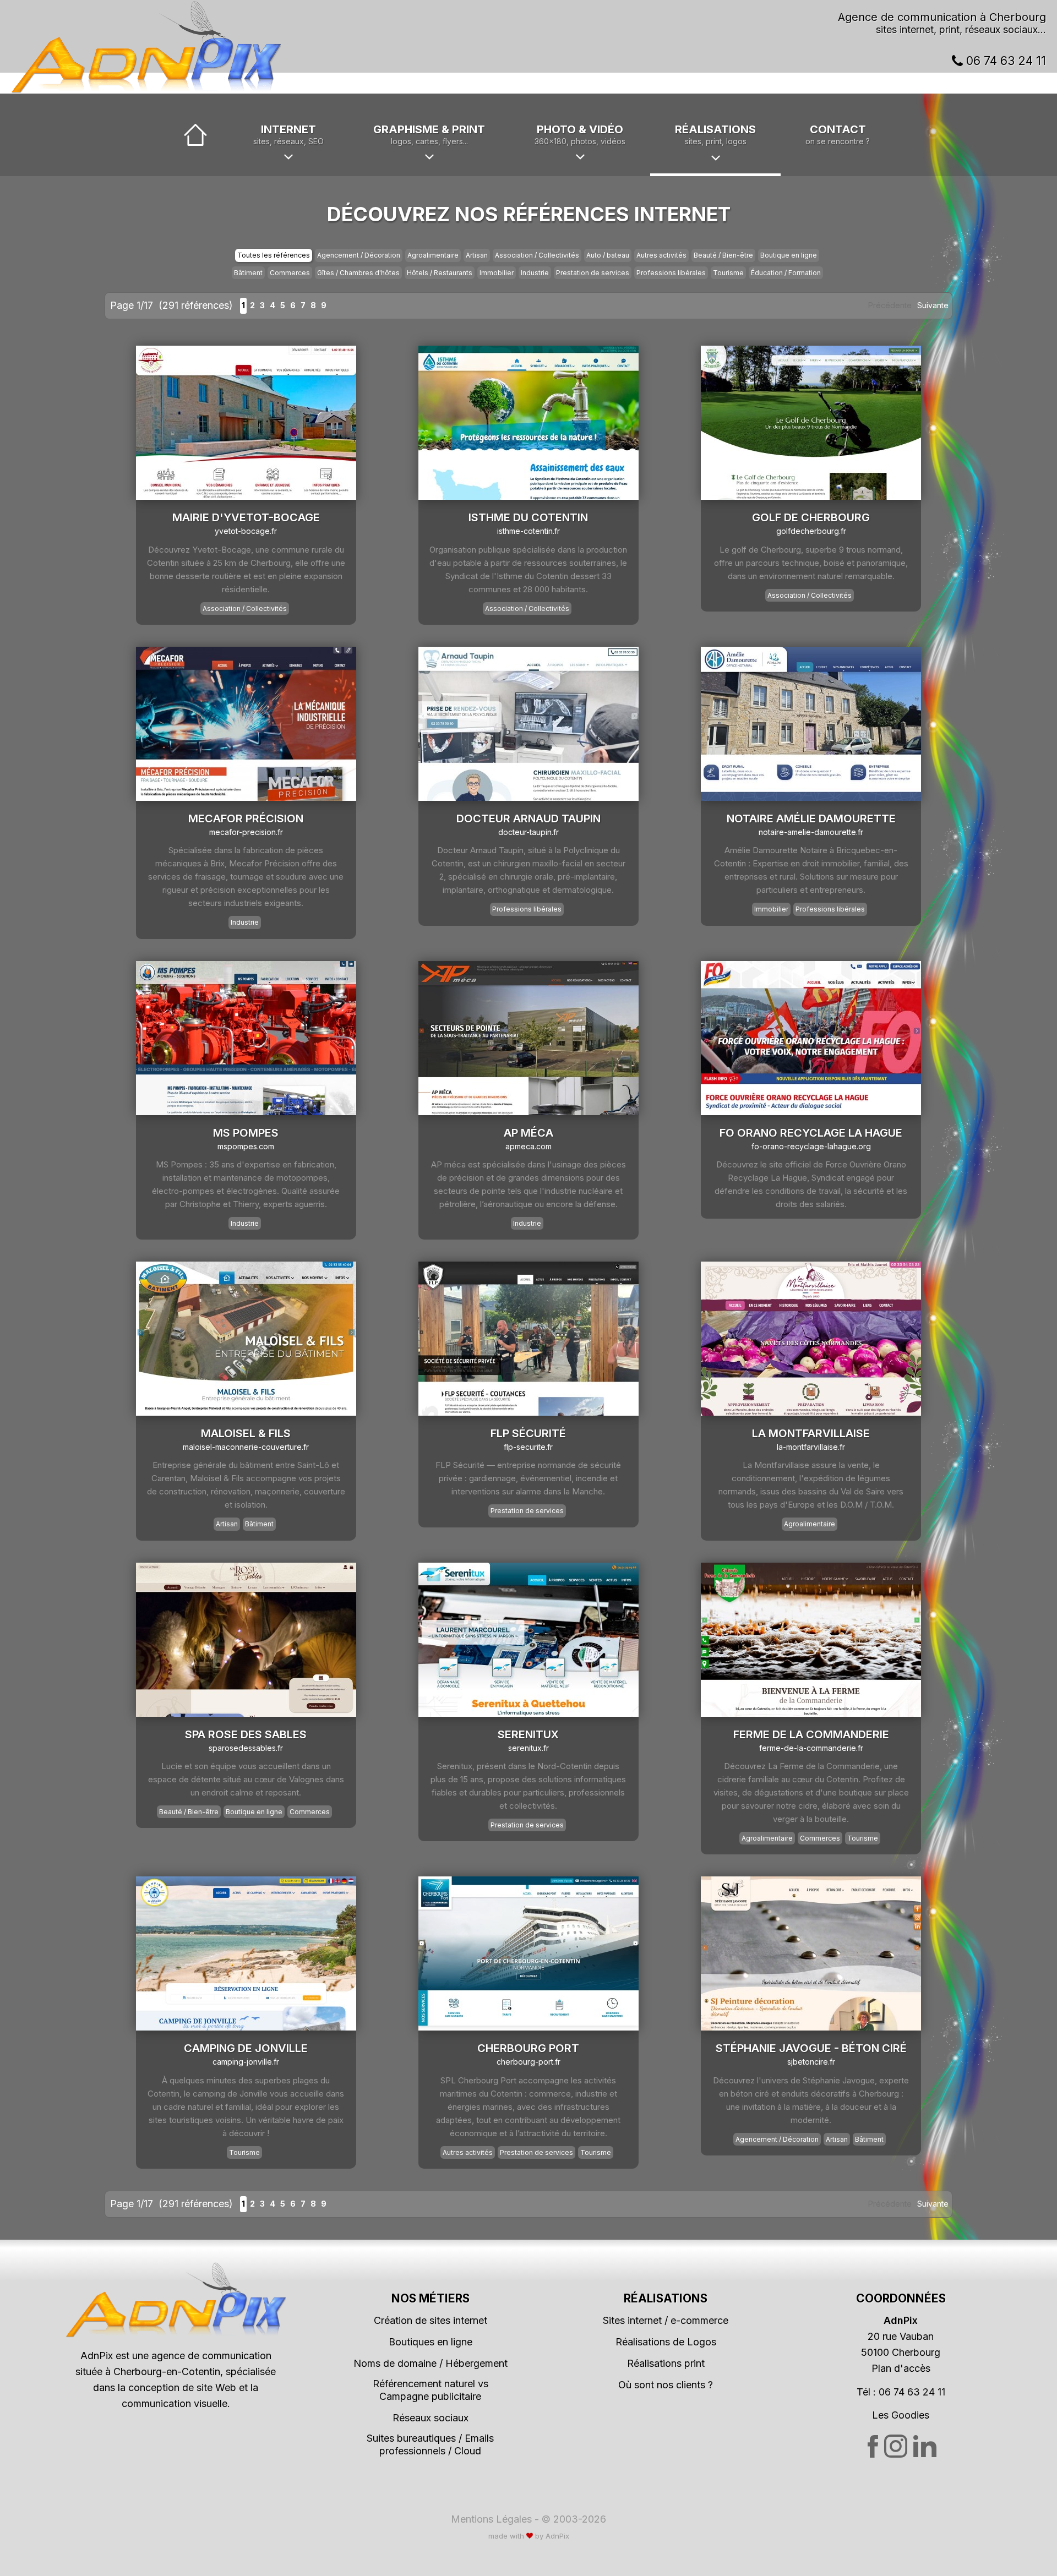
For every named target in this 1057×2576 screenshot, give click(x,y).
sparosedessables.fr (246, 1748)
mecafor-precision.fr (246, 832)
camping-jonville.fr (246, 2062)
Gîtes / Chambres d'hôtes (358, 273)
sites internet (905, 29)
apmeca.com (528, 1146)
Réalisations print (666, 2363)
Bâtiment (248, 273)
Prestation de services (593, 273)
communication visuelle (175, 2403)
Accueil (195, 135)
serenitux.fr (528, 1748)
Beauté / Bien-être (723, 255)
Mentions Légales (491, 2519)
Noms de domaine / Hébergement (431, 2363)
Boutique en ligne (789, 255)
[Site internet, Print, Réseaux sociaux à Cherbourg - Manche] (146, 47)
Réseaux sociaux (431, 2418)
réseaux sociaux (1001, 29)
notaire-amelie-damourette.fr (811, 832)
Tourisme (728, 273)
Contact (838, 134)
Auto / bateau (608, 255)
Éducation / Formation (786, 273)
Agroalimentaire (433, 255)
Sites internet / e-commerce (666, 2320)
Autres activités (661, 255)
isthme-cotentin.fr (528, 531)
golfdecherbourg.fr (811, 531)
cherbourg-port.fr (528, 2062)
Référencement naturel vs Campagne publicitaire (431, 2390)
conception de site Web (182, 2387)
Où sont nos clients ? (666, 2385)
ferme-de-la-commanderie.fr (811, 1748)
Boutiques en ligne (431, 2342)
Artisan (477, 255)
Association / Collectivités (537, 255)
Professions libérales (671, 273)
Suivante (933, 305)
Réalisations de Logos (666, 2342)
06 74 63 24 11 (1004, 61)
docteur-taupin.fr (528, 832)
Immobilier (497, 273)
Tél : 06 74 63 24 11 (901, 2392)
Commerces (290, 273)
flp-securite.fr (528, 1447)
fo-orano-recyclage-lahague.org (811, 1146)
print (949, 29)
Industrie (535, 273)
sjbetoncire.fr (811, 2062)
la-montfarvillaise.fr (811, 1447)
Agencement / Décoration (359, 255)
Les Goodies (901, 2415)
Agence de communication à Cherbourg (942, 17)
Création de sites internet (431, 2320)
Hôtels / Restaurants (440, 273)
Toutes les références (274, 255)
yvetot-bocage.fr (246, 531)
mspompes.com (246, 1146)
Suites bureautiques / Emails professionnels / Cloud (430, 2444)
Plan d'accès (901, 2368)
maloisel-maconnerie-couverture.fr (246, 1447)
